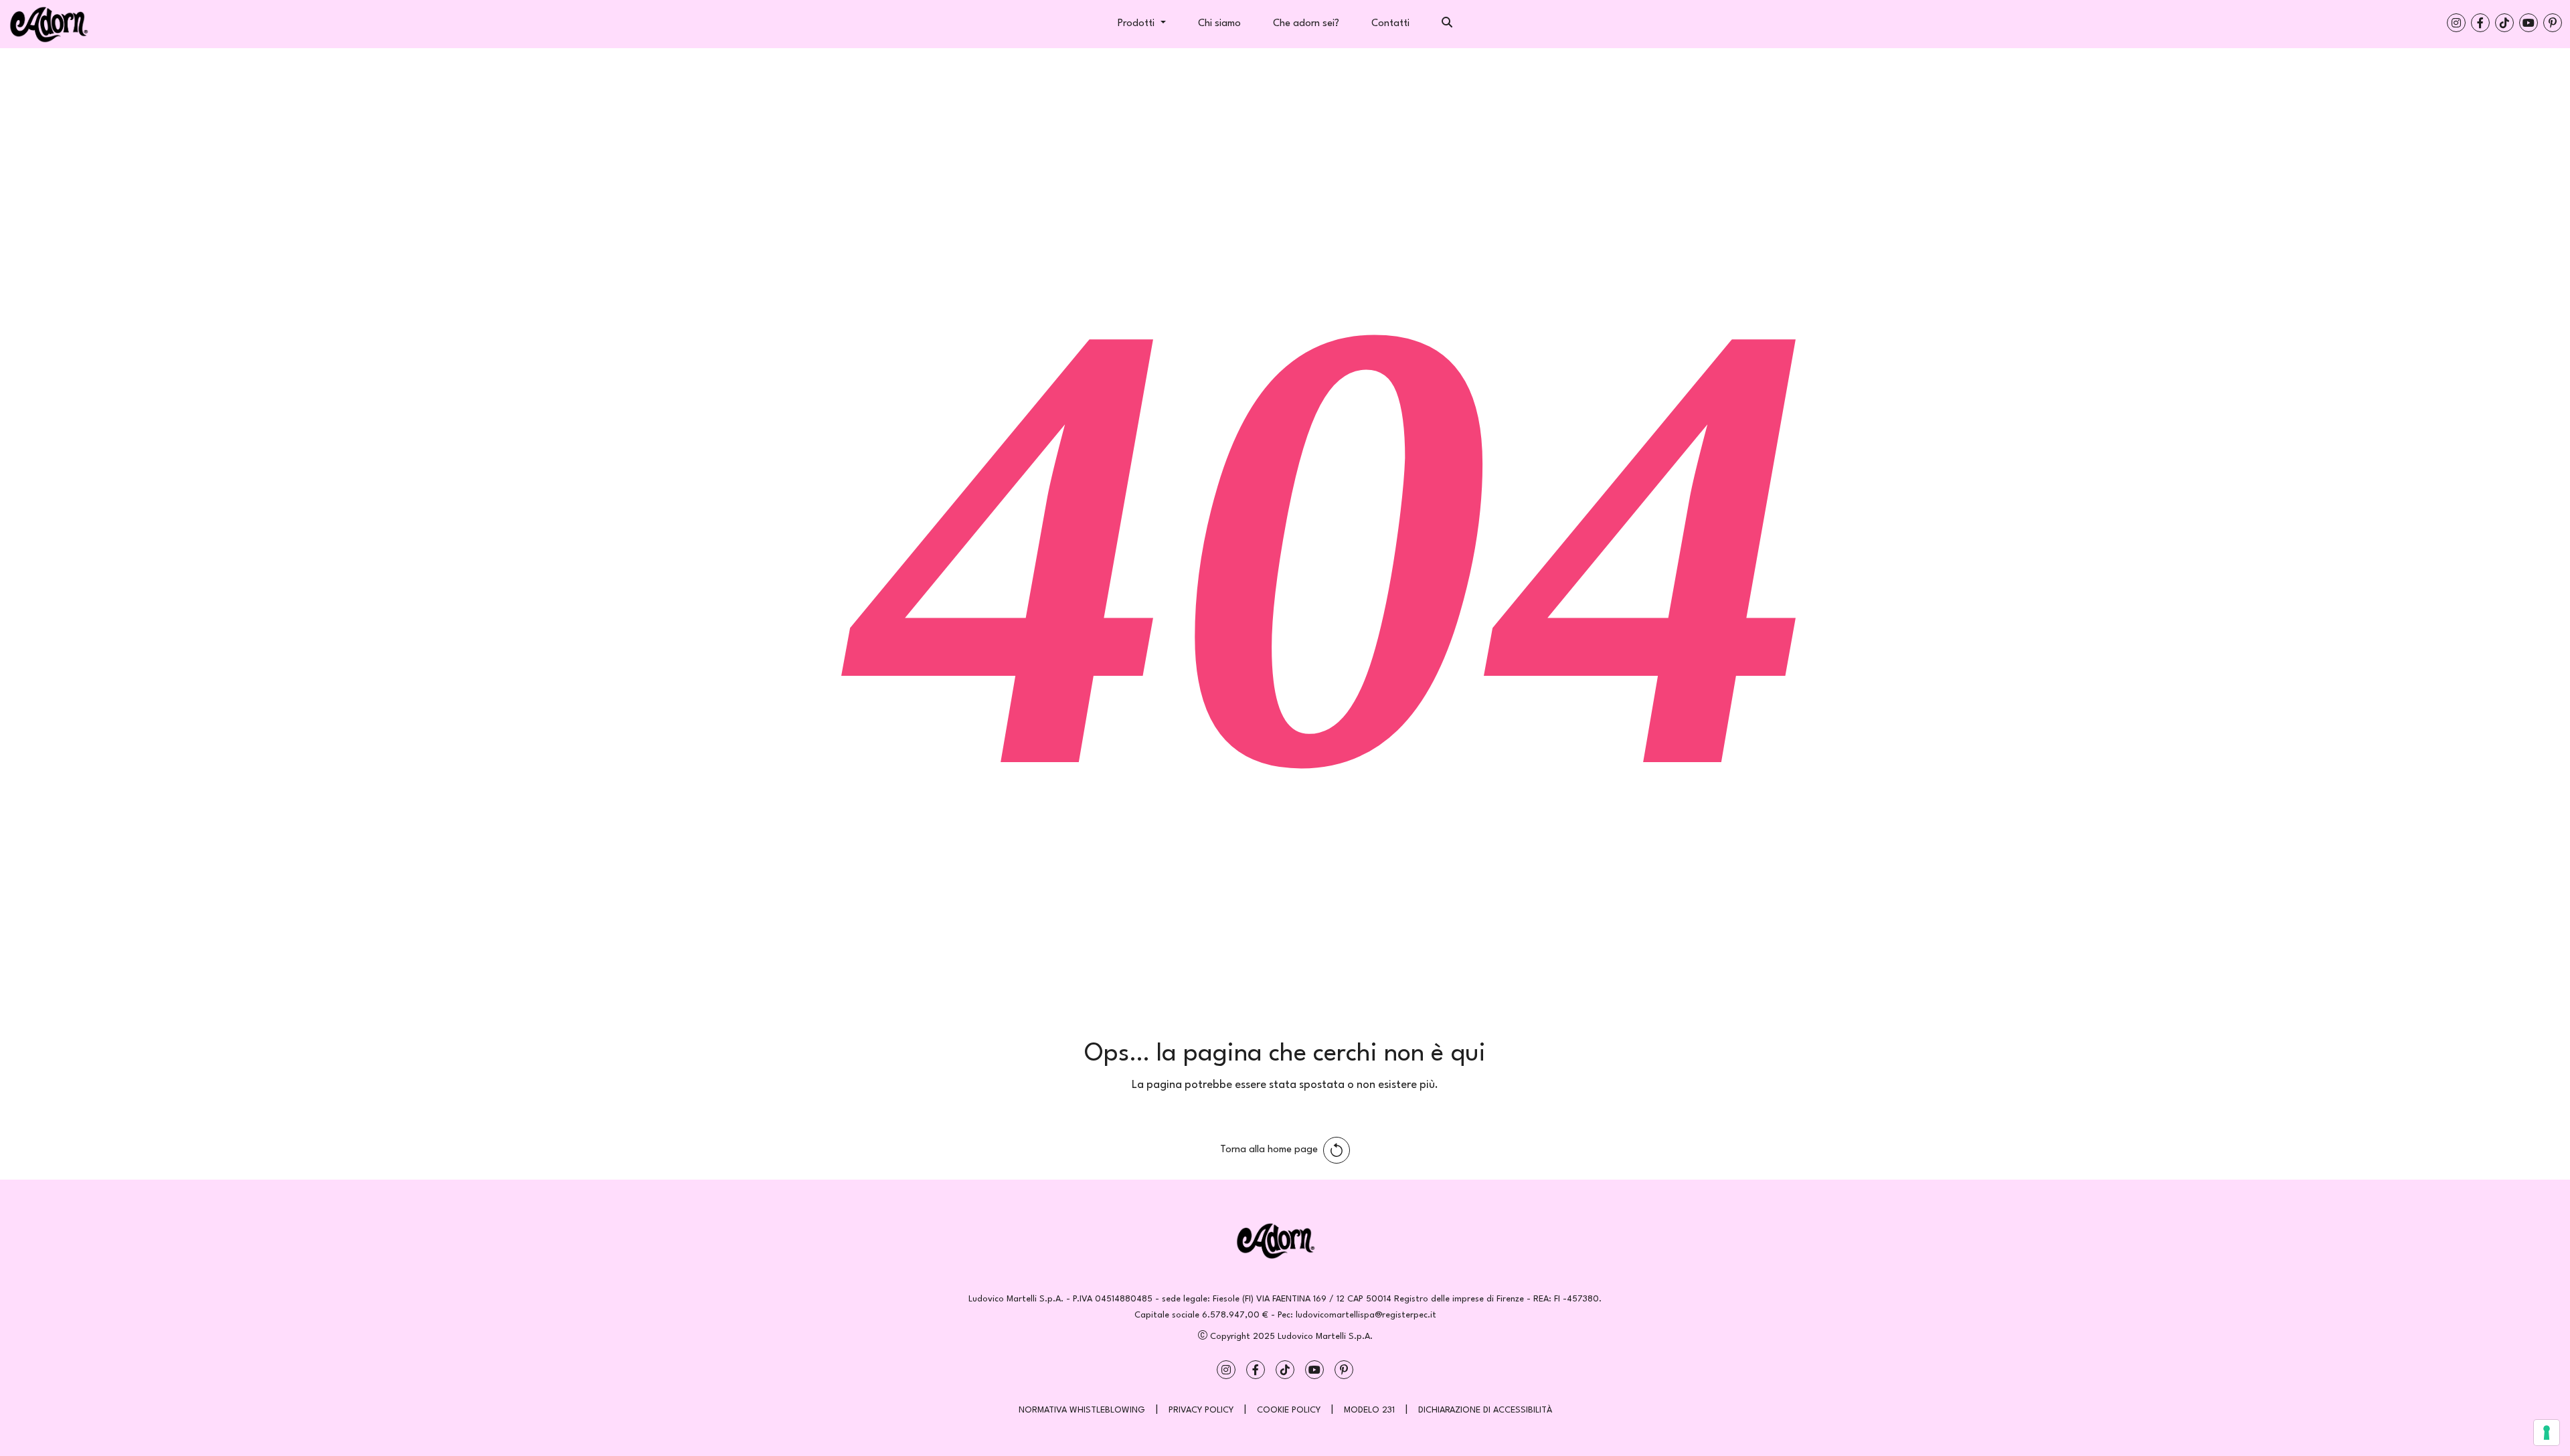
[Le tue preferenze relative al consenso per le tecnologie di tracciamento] (2547, 1433)
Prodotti (1137, 24)
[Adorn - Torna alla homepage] (1285, 1241)
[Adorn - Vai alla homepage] (75, 24)
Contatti (1390, 24)
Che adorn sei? (1306, 24)
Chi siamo (1219, 24)
